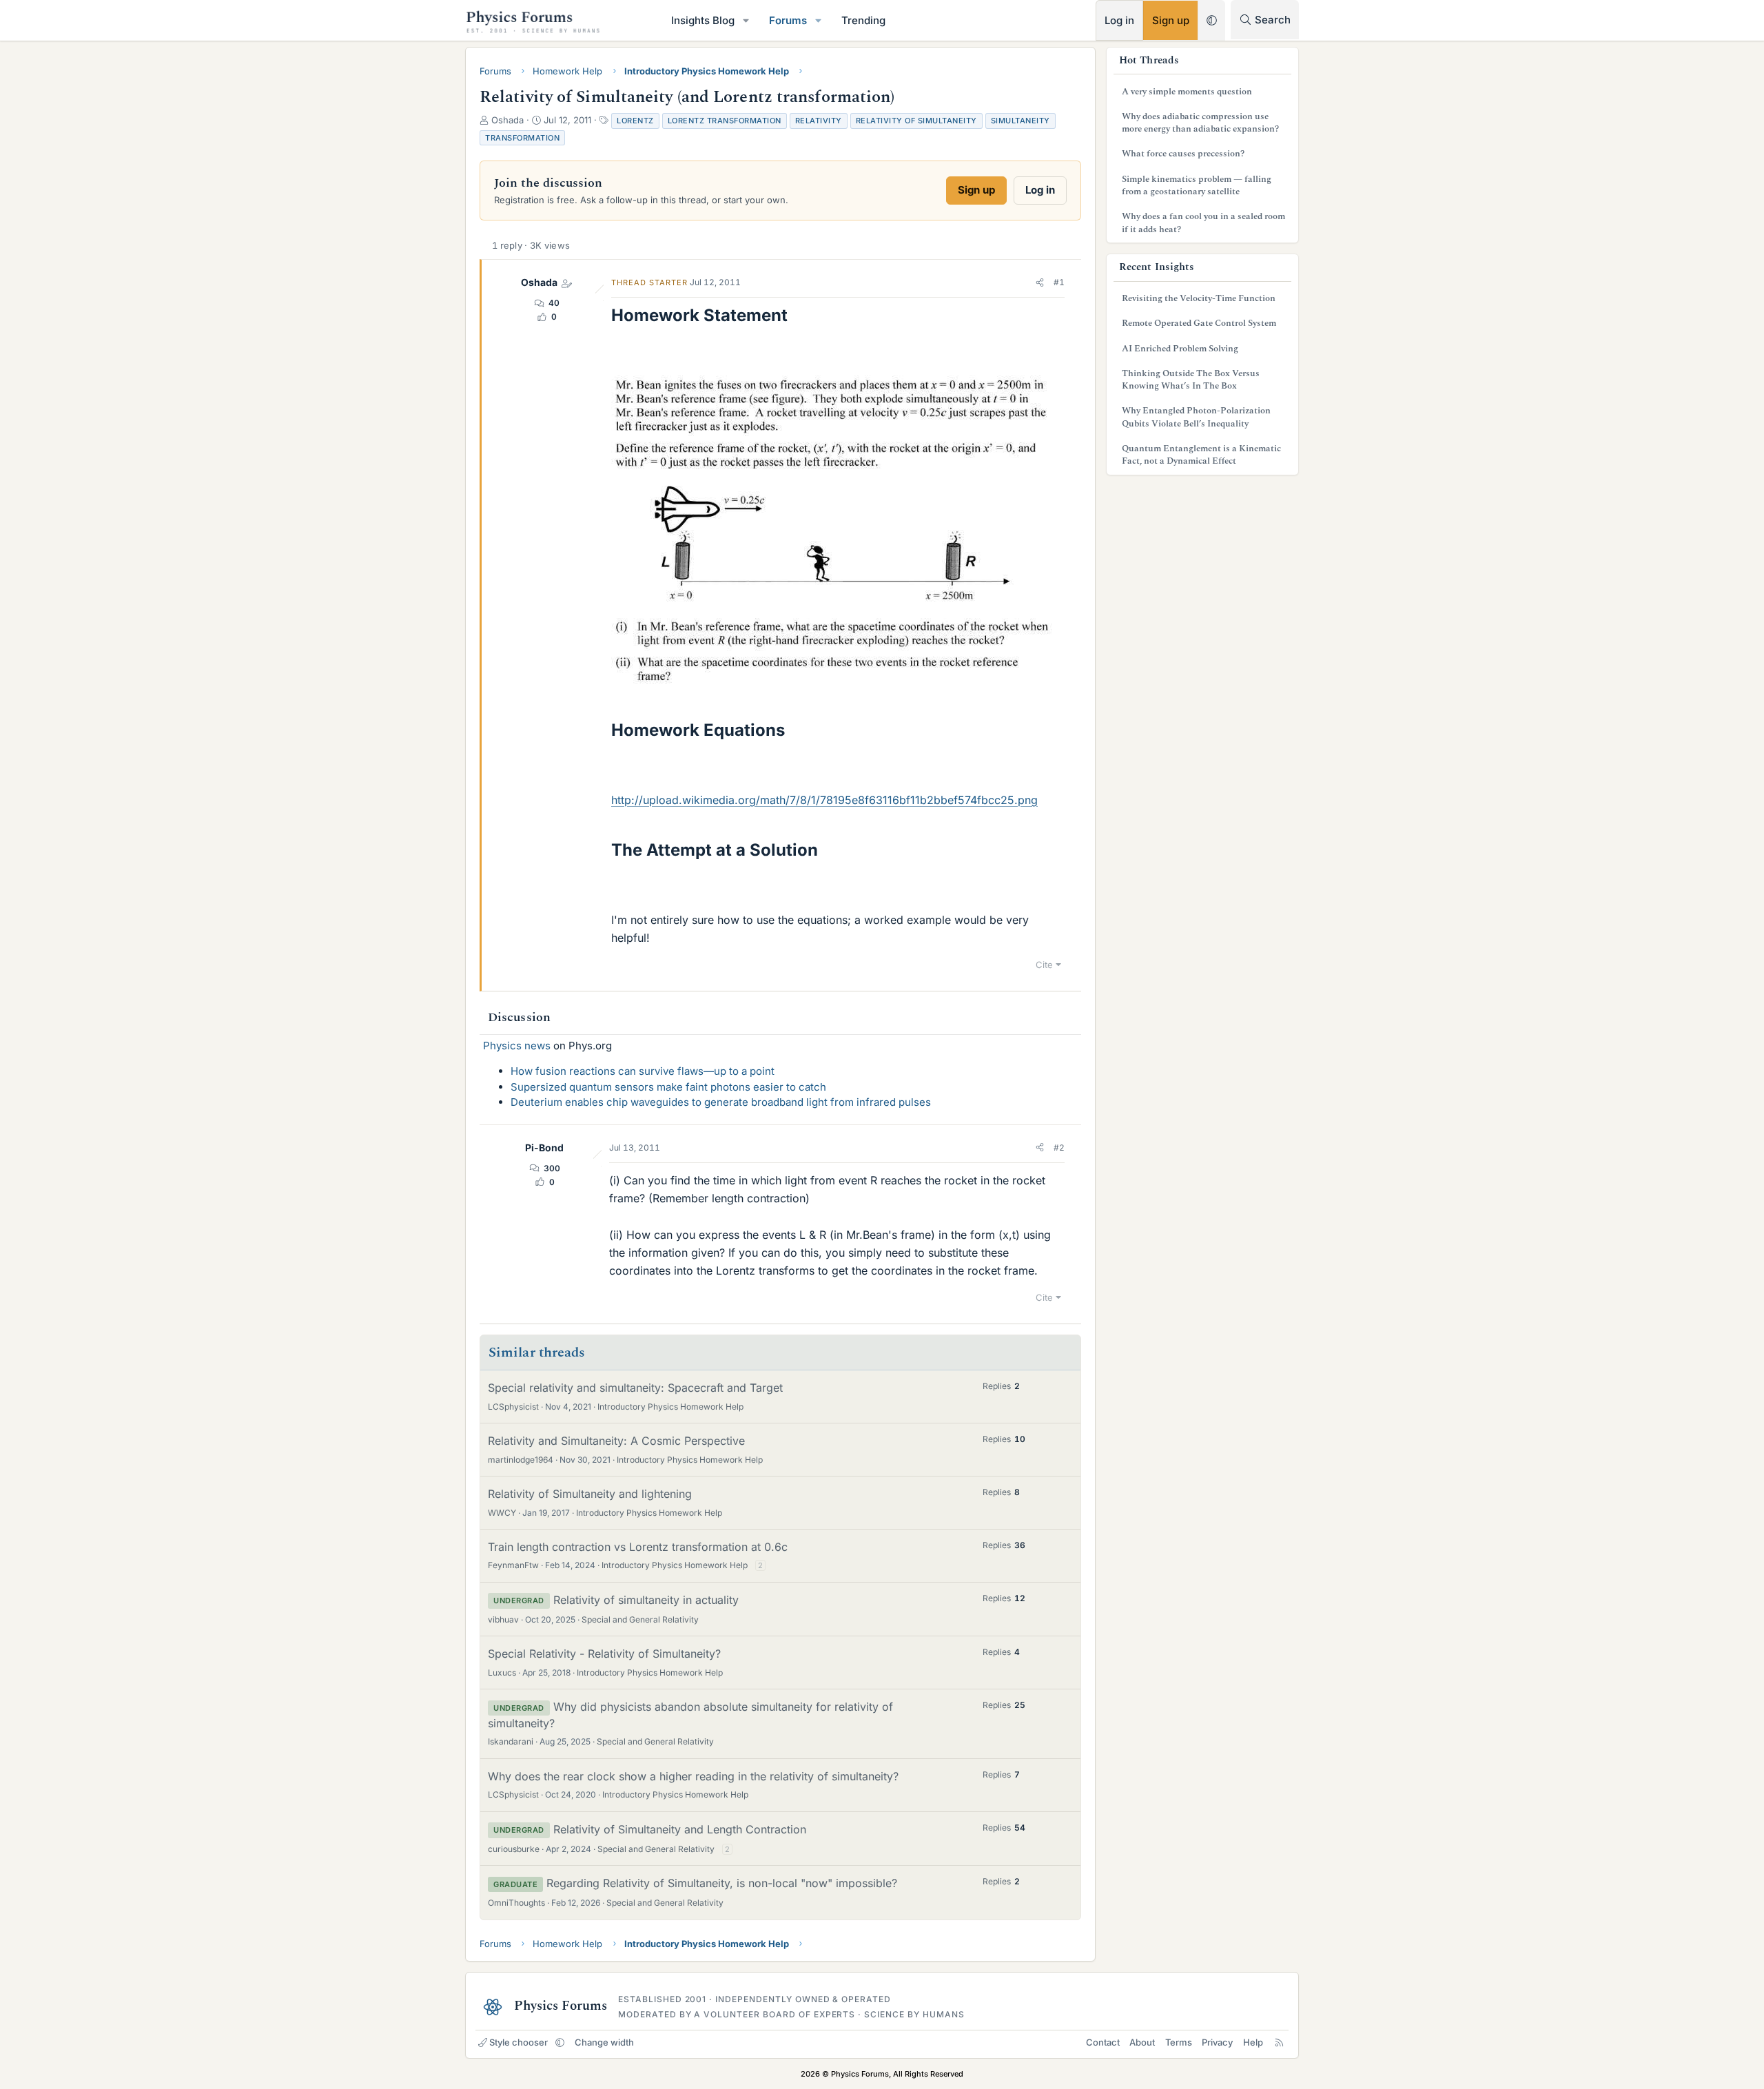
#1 (1059, 282)
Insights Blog (703, 20)
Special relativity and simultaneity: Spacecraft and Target (635, 1388)
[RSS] (1279, 2042)
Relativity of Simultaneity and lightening (590, 1494)
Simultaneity (1021, 121)
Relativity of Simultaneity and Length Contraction (680, 1829)
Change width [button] (604, 2042)
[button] (746, 20)
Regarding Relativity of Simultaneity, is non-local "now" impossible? (722, 1883)
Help (1253, 2042)
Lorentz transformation (725, 121)
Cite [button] (1044, 965)
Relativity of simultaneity (916, 121)
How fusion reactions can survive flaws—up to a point (643, 1071)
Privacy (1217, 2042)
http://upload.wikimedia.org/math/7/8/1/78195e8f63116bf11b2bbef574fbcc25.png (824, 800)
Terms (1179, 2042)
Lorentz (635, 121)
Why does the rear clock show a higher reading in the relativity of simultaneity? (693, 1776)
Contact (1103, 2042)
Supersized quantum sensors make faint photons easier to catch (668, 1087)
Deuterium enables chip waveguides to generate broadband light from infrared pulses (721, 1102)
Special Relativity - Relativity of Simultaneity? (604, 1654)
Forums (788, 20)
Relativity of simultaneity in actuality (646, 1600)
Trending (863, 20)
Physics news (517, 1046)
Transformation (522, 138)
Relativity (819, 121)
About (1142, 2042)
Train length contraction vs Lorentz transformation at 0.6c (638, 1547)
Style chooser (519, 2042)
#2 (1059, 1148)
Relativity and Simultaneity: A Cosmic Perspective (616, 1441)
